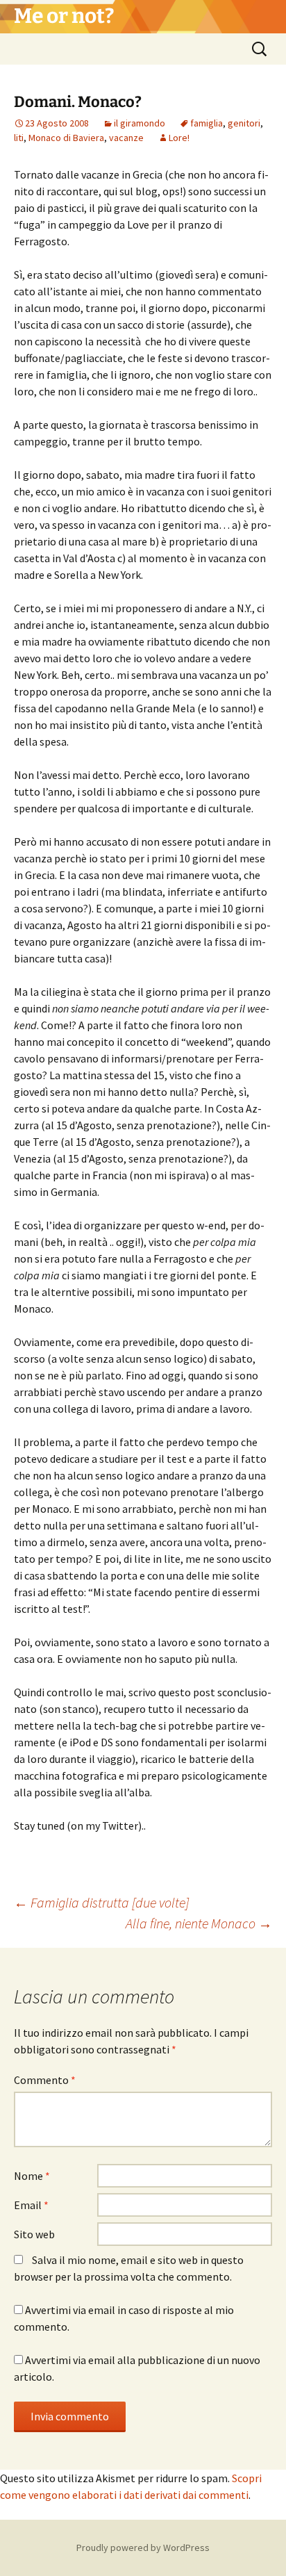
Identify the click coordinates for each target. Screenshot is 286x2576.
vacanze (126, 138)
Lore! (179, 138)
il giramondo (140, 123)
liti (19, 138)
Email (31, 2205)
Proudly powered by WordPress (143, 2548)
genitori (244, 123)
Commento (45, 2080)
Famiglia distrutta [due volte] (101, 1902)
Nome (32, 2176)
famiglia (207, 123)
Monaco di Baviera (66, 138)
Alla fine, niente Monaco (199, 1923)
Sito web (34, 2234)
